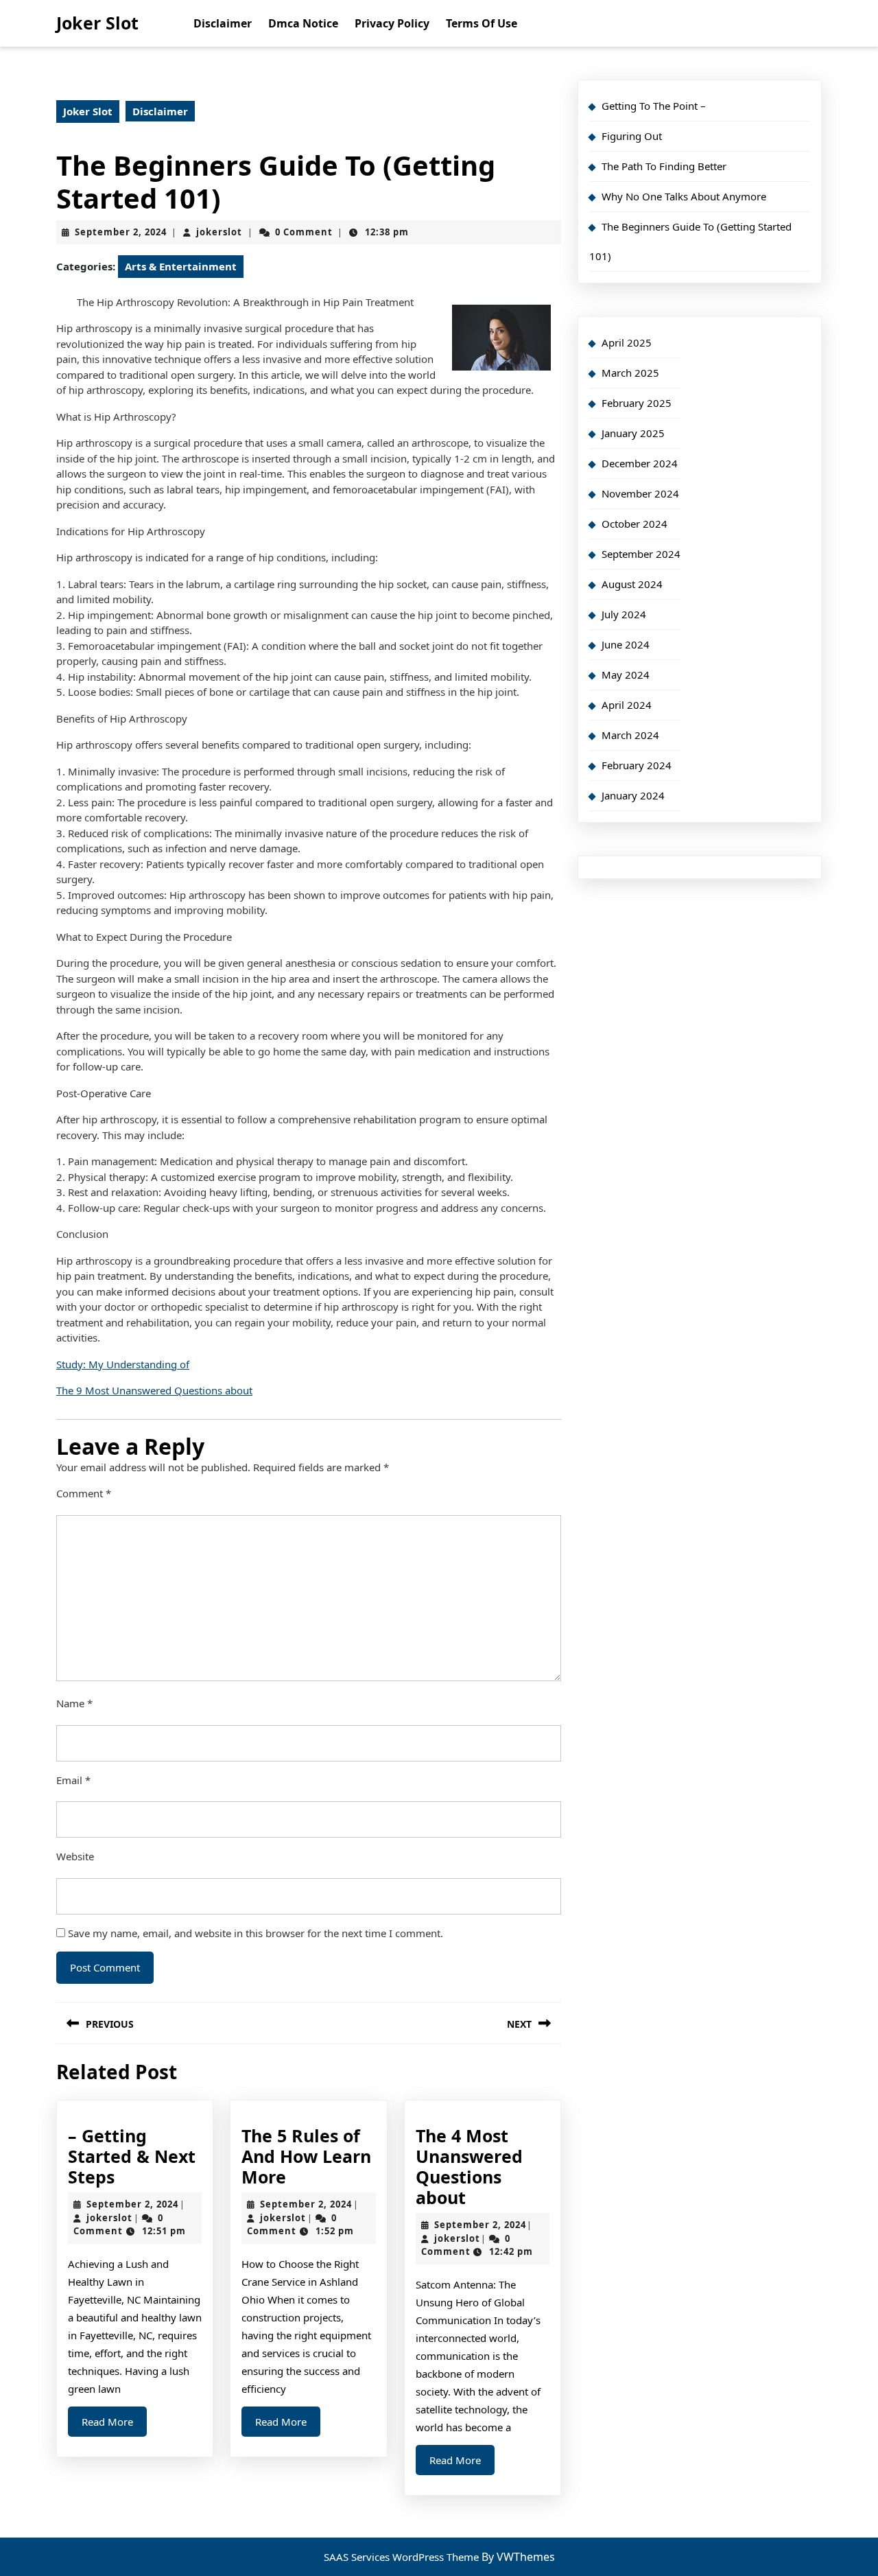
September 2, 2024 (121, 232)
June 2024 (626, 644)
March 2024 (630, 735)
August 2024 (632, 584)
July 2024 (624, 614)
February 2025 (637, 403)
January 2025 (633, 433)
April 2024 (627, 705)
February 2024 (637, 765)
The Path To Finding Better (664, 166)
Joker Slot (97, 23)
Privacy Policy (392, 23)
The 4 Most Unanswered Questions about (469, 2166)
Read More (114, 2425)
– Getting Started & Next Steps (132, 2156)
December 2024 (640, 463)
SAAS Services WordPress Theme (403, 2557)
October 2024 (634, 524)
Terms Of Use (482, 23)
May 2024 (626, 675)
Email (73, 1780)
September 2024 (641, 554)
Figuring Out (632, 136)
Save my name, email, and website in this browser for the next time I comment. (256, 1933)
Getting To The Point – (654, 106)
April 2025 (627, 342)
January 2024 (633, 795)
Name (74, 1703)
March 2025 (630, 373)
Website (75, 1856)
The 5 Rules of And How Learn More (306, 2156)
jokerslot (219, 232)
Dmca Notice (303, 23)
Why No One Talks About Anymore (684, 196)
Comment (84, 1493)
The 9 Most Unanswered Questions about (154, 1390)
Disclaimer (223, 23)
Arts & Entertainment (181, 266)
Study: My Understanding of (123, 1364)
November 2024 (640, 493)
